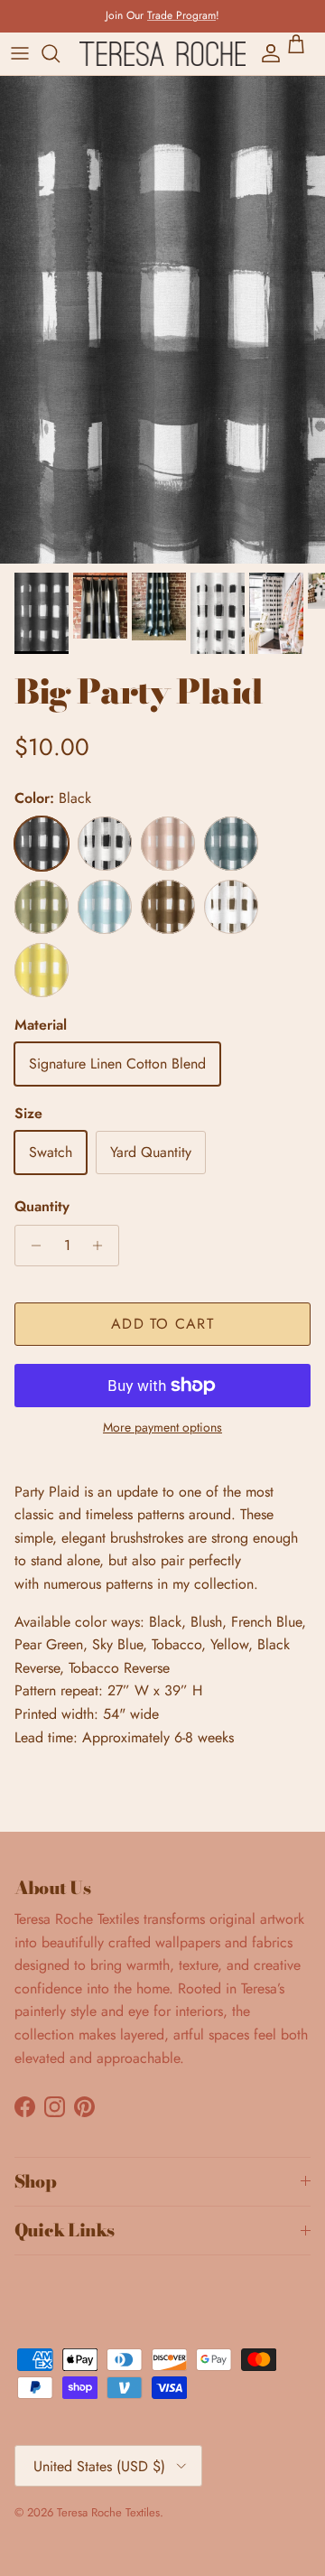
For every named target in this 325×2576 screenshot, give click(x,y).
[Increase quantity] (102, 1246)
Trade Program (181, 15)
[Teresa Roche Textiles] (162, 54)
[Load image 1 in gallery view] (162, 320)
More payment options (162, 1428)
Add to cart (162, 1324)
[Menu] (20, 53)
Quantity (42, 1207)
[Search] (60, 53)
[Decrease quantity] (31, 1246)
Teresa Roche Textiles (108, 2512)
